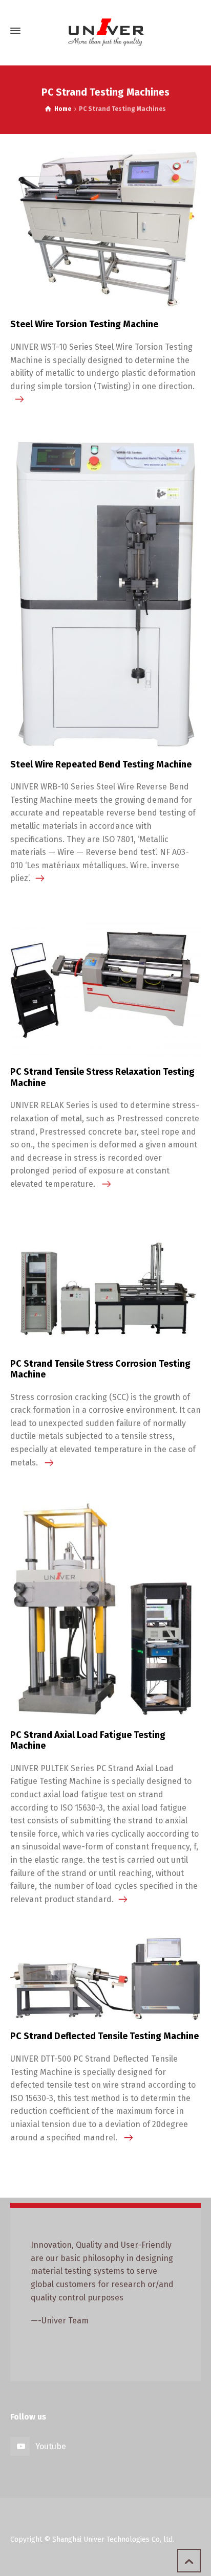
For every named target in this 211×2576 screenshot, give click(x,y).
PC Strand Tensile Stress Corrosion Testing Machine (100, 1369)
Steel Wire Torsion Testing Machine (84, 324)
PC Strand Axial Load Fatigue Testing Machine (88, 1741)
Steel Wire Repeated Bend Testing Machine (101, 764)
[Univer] (105, 31)
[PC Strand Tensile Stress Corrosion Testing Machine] (105, 1285)
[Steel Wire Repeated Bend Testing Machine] (105, 593)
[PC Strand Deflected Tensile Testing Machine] (105, 1979)
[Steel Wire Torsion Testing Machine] (105, 228)
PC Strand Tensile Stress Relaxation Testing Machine (102, 1077)
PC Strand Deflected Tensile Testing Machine (104, 2036)
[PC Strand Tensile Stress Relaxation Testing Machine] (105, 986)
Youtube (51, 2446)
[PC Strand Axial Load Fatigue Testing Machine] (105, 1609)
